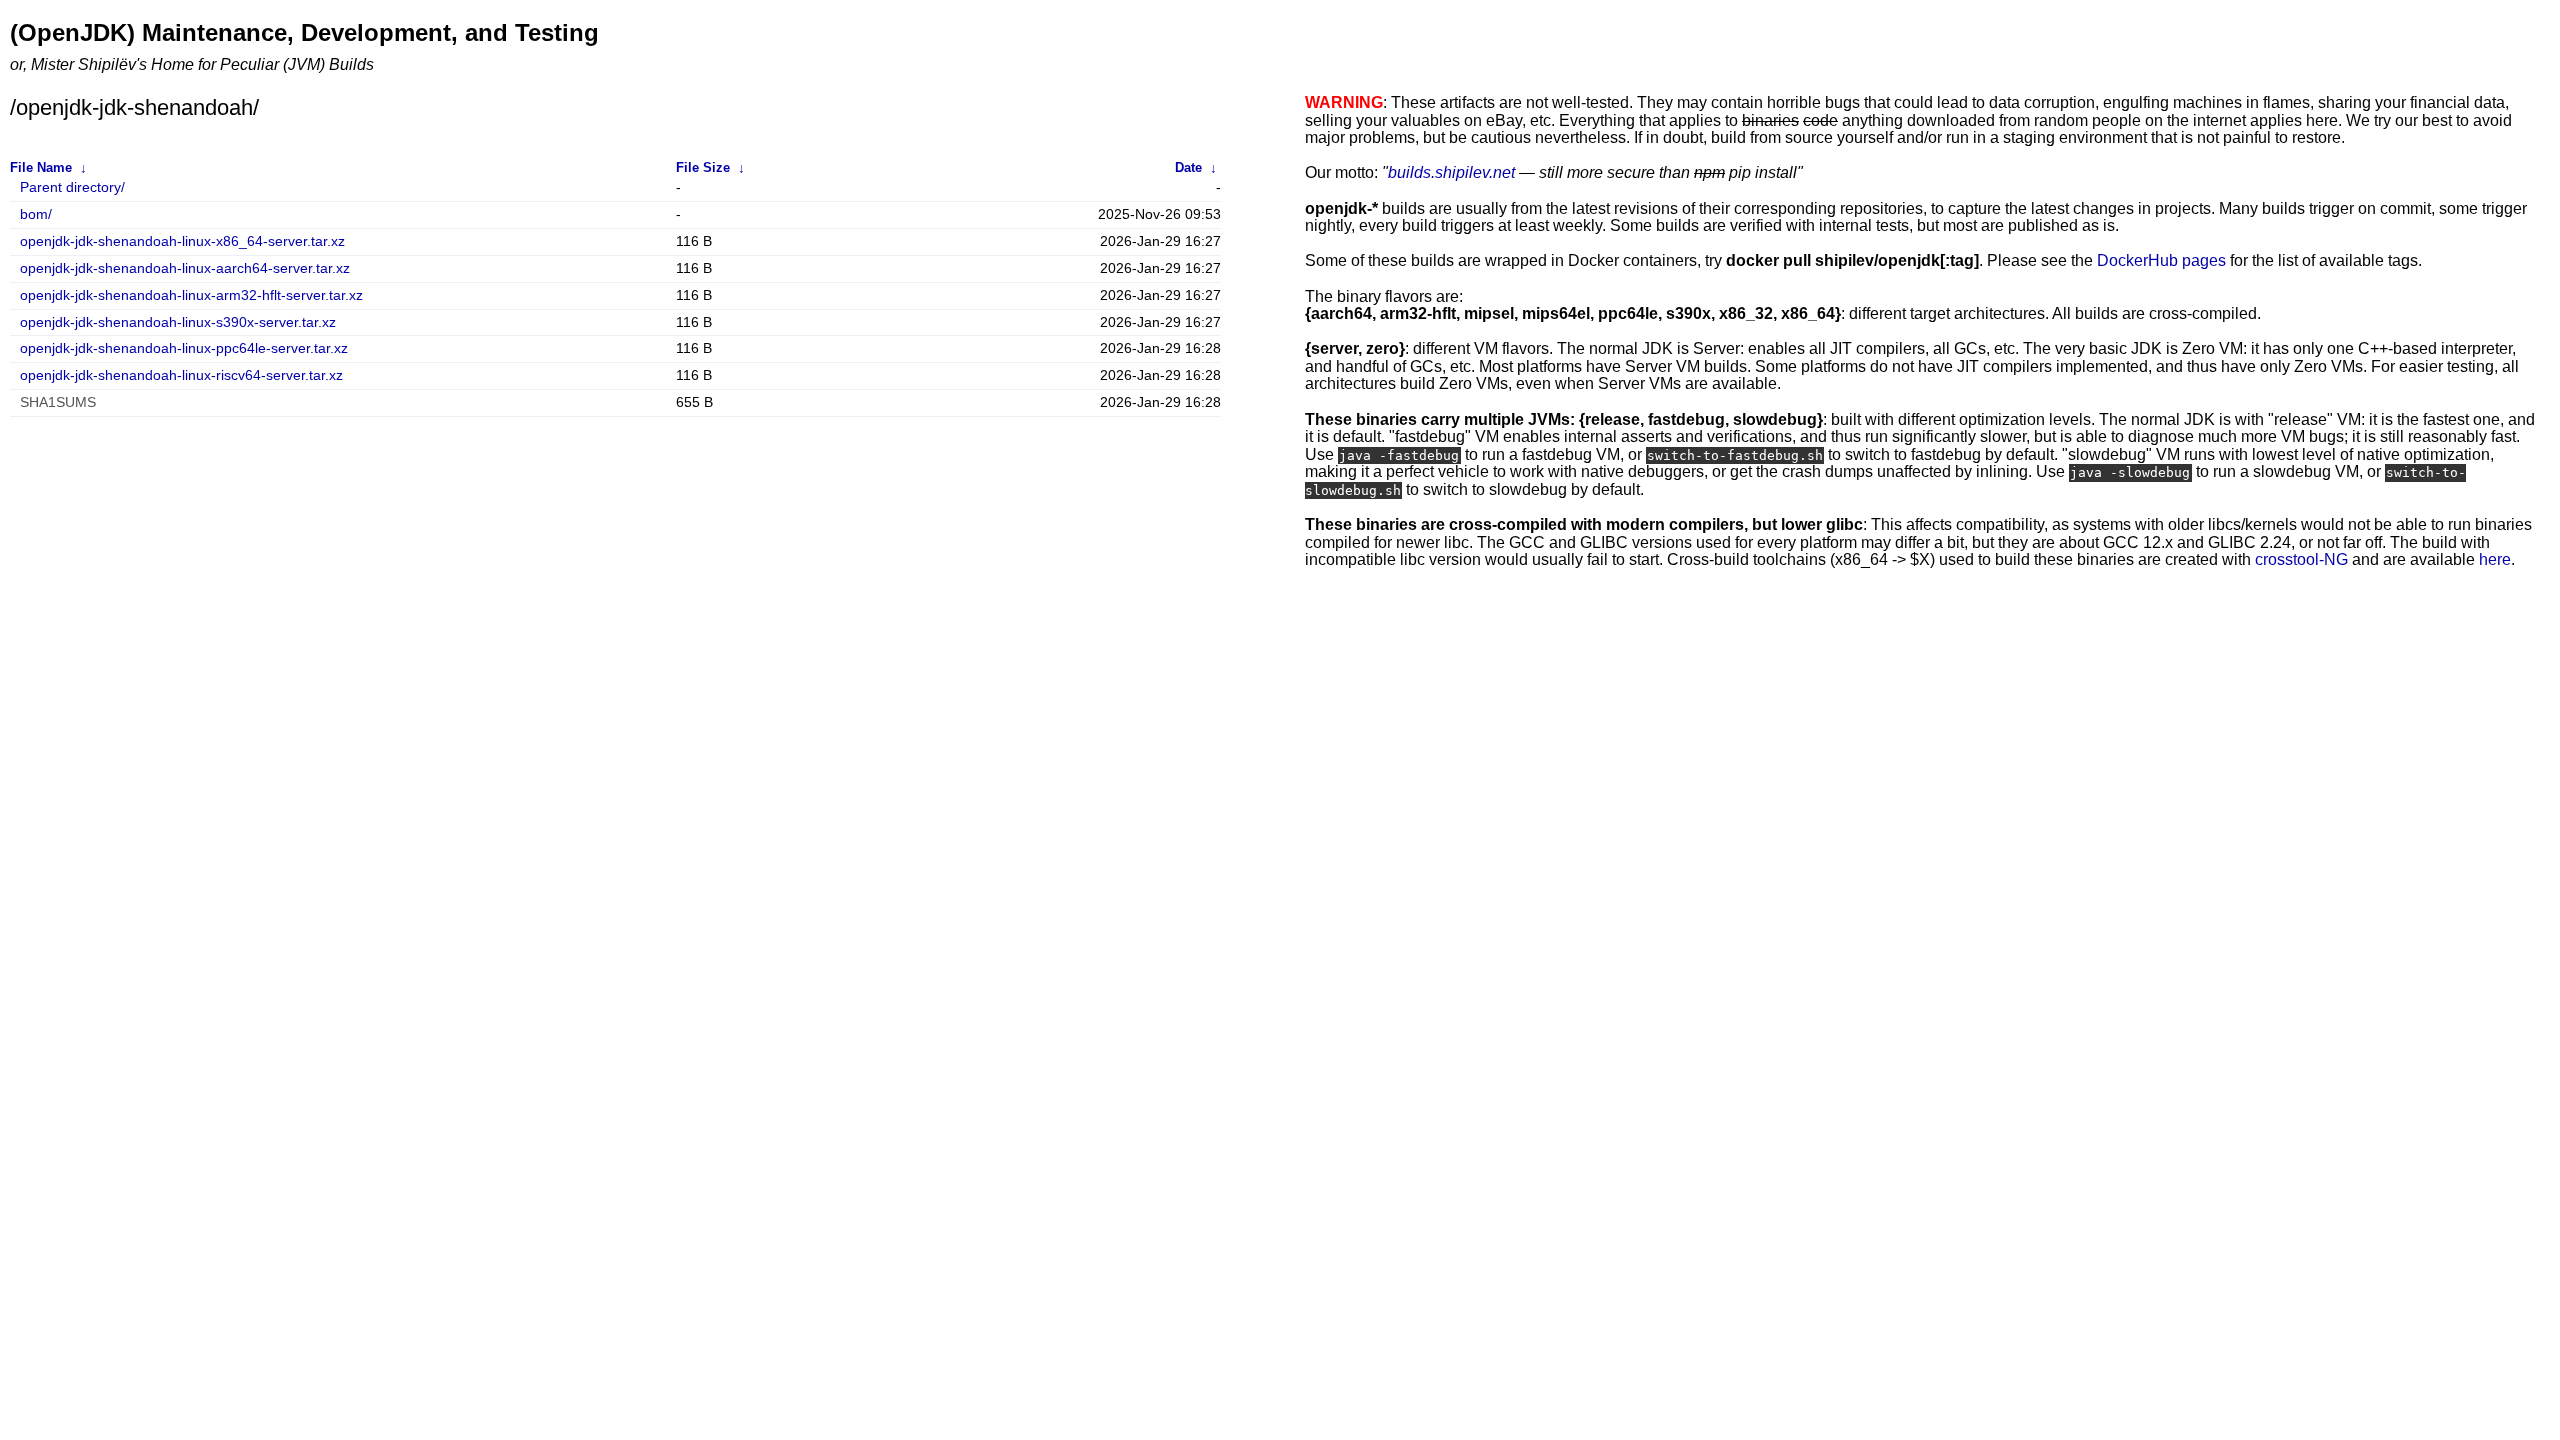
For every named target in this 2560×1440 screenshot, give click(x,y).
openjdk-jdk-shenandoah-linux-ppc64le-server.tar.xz (184, 348)
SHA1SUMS (58, 402)
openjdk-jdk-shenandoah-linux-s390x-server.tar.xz (178, 322)
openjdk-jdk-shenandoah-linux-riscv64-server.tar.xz (181, 375)
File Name (41, 167)
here (2495, 559)
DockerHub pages (2161, 260)
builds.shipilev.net (1451, 172)
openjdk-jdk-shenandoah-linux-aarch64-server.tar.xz (185, 268)
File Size (703, 167)
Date (1188, 167)
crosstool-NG (2301, 559)
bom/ (36, 214)
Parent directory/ (72, 187)
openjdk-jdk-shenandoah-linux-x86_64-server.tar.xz (182, 241)
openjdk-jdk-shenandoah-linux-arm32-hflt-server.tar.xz (191, 295)
